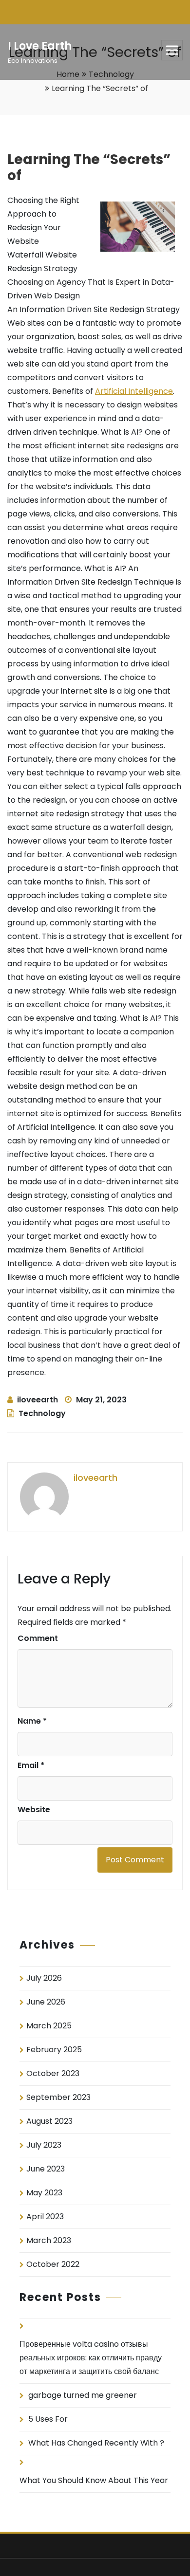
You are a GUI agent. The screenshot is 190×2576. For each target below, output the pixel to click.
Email (31, 1765)
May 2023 (44, 2193)
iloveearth (38, 1400)
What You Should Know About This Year (94, 2480)
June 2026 (46, 2002)
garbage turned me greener (83, 2395)
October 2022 (53, 2264)
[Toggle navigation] (172, 50)
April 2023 (45, 2217)
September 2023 (58, 2097)
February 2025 (54, 2050)
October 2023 (53, 2073)
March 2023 (49, 2240)
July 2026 (44, 1978)
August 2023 (49, 2121)
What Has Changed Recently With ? (96, 2443)
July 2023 (44, 2145)
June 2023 (46, 2169)
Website (34, 1810)
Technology (42, 1413)
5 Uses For (48, 2419)
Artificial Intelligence (134, 391)
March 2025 (49, 2026)
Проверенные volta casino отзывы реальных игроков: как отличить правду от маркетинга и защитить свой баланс (91, 2358)
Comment (38, 1638)
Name (32, 1721)
